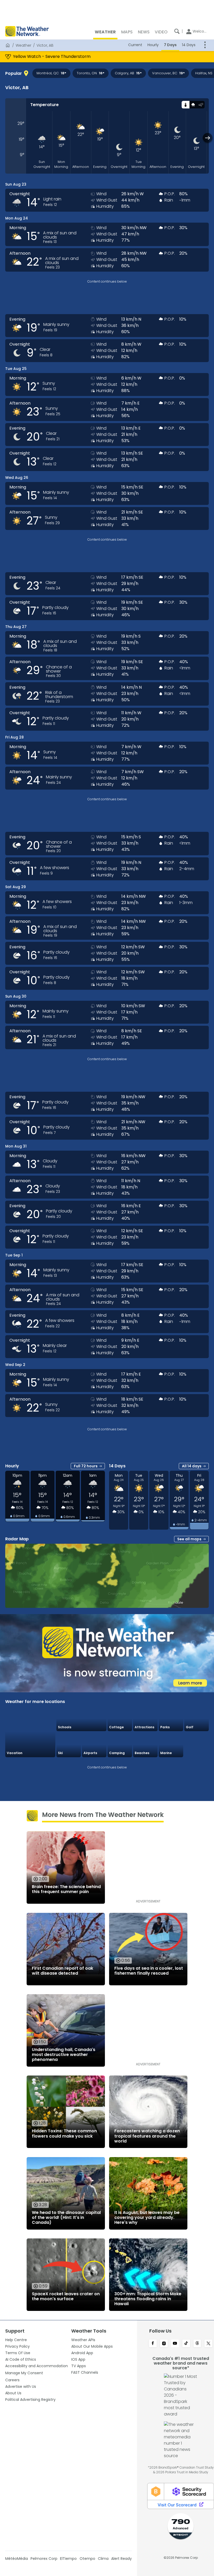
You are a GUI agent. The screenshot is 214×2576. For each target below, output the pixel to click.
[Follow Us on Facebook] (153, 2344)
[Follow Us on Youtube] (175, 2344)
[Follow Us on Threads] (197, 2344)
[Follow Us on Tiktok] (186, 2344)
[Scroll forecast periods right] (208, 138)
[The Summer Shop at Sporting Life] (197, 1745)
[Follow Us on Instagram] (164, 2344)
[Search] (177, 31)
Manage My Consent (24, 2373)
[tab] (185, 105)
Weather (23, 45)
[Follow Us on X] (208, 2344)
